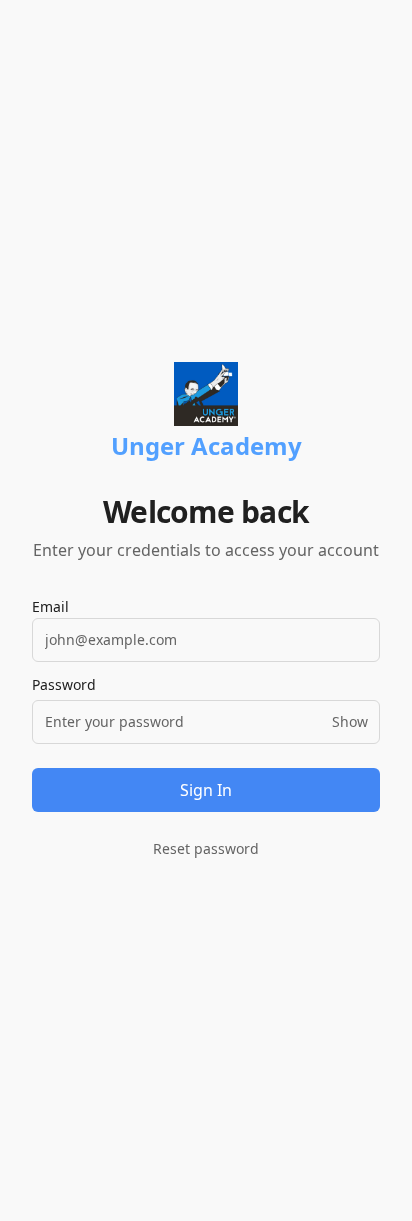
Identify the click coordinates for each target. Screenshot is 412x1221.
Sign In (206, 790)
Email (50, 606)
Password (64, 685)
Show (350, 721)
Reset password (206, 848)
